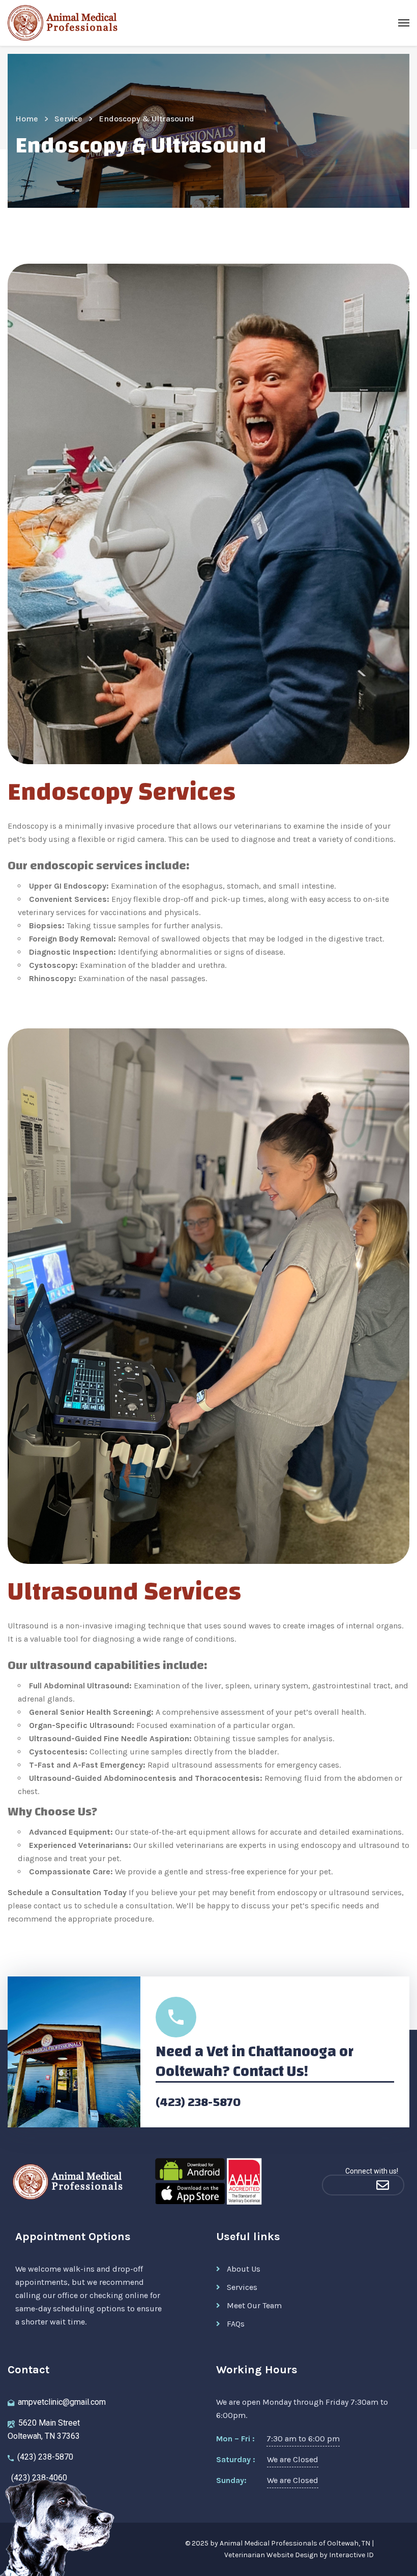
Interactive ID (351, 2555)
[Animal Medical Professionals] (66, 23)
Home (27, 119)
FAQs (236, 2324)
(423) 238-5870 (198, 2102)
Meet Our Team (254, 2305)
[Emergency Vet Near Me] (342, 2185)
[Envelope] (383, 2185)
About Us (244, 2269)
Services (242, 2287)
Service (68, 119)
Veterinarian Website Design (271, 2555)
